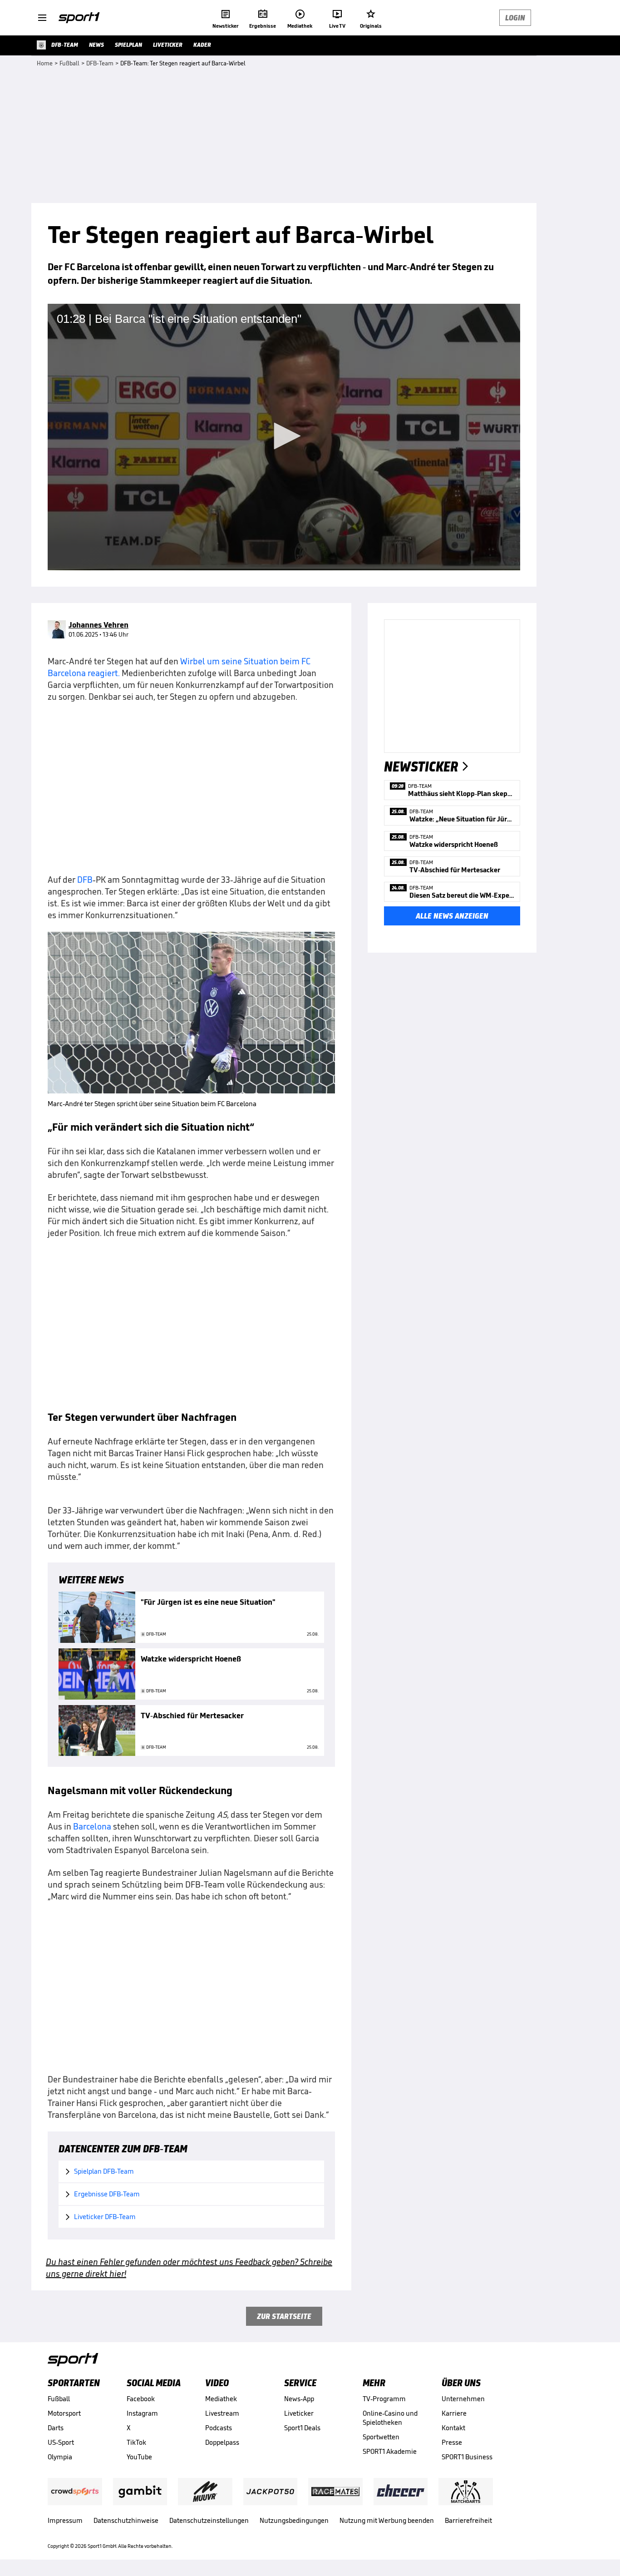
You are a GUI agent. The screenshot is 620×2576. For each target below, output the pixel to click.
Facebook (141, 2399)
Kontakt (453, 2428)
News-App (299, 2399)
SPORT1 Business (467, 2457)
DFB (85, 880)
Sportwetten (381, 2437)
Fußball (59, 2399)
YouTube (139, 2457)
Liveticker (299, 2413)
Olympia (60, 2457)
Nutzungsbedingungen (294, 2520)
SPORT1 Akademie (390, 2451)
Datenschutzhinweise (126, 2520)
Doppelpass (222, 2442)
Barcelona (92, 1826)
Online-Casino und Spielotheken (390, 2418)
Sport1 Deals (302, 2428)
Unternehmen (463, 2399)
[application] (284, 437)
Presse (452, 2442)
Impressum (65, 2520)
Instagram (142, 2413)
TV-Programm (384, 2399)
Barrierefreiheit (468, 2520)
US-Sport (61, 2442)
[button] (284, 436)
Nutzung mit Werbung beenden (387, 2520)
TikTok (136, 2442)
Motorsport (64, 2413)
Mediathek (221, 2399)
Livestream (222, 2413)
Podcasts (219, 2428)
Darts (56, 2428)
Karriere (454, 2413)
